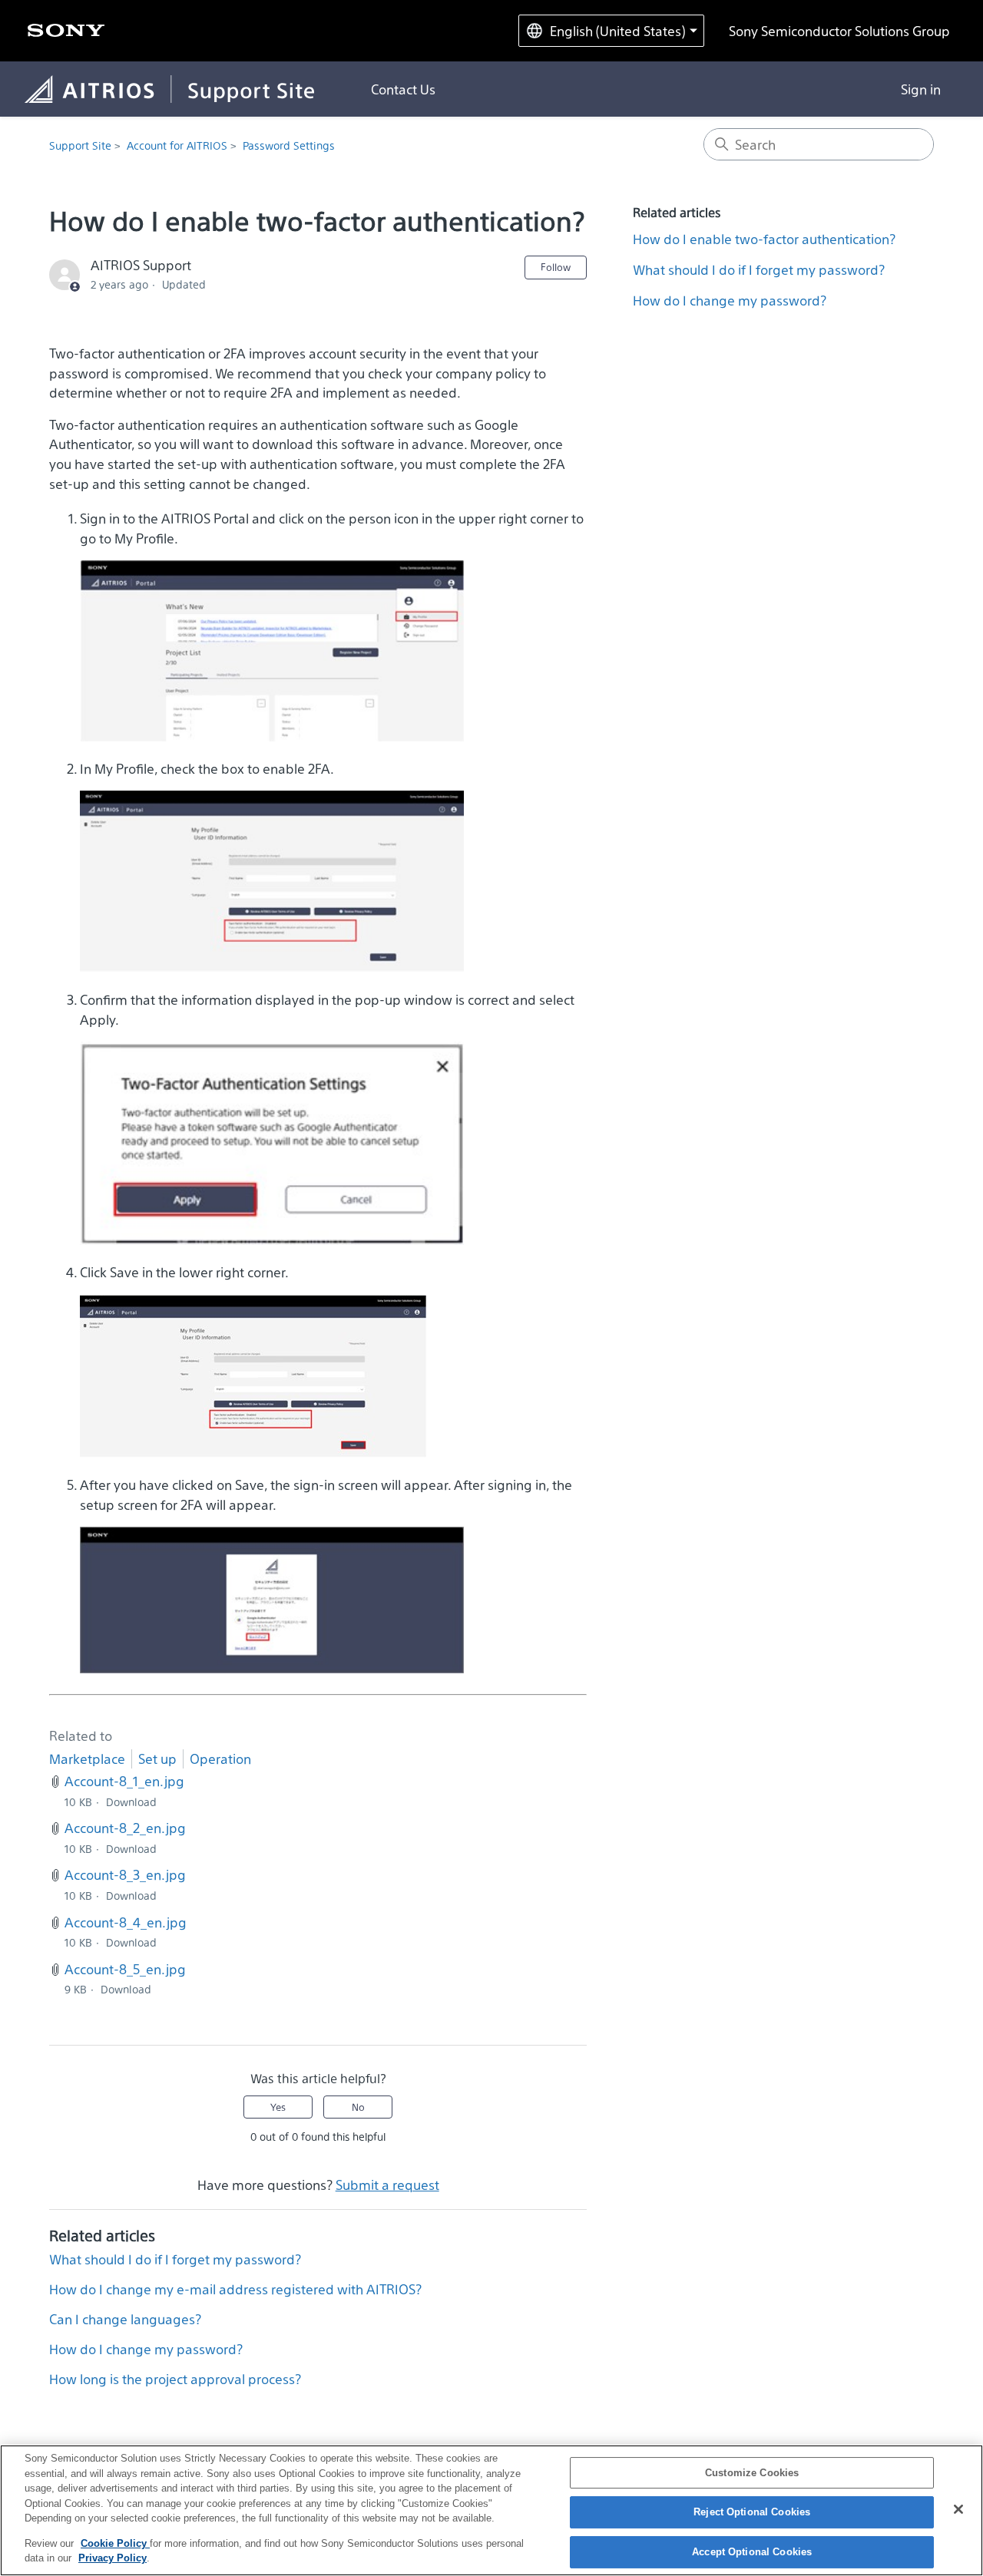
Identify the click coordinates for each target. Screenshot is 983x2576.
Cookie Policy (115, 2543)
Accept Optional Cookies (752, 2552)
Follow (556, 267)
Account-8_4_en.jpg (126, 1922)
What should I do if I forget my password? (175, 2259)
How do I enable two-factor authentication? (764, 239)
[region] (491, 2510)
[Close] (958, 2509)
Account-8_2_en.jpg (125, 1828)
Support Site (80, 146)
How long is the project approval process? (175, 2379)
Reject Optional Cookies (752, 2512)
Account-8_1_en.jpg (124, 1781)
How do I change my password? (146, 2349)
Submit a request (387, 2185)
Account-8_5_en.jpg (125, 1969)
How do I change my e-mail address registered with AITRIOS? (235, 2289)
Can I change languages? (125, 2319)
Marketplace (87, 1759)
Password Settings (289, 146)
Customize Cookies (752, 2473)
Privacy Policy (113, 2558)
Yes (278, 2107)
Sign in (921, 89)
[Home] (182, 89)
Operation (220, 1759)
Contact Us (403, 89)
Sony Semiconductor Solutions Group (839, 31)
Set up (157, 1759)
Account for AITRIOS (177, 146)
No (358, 2107)
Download (131, 1802)
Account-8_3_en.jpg (125, 1874)
